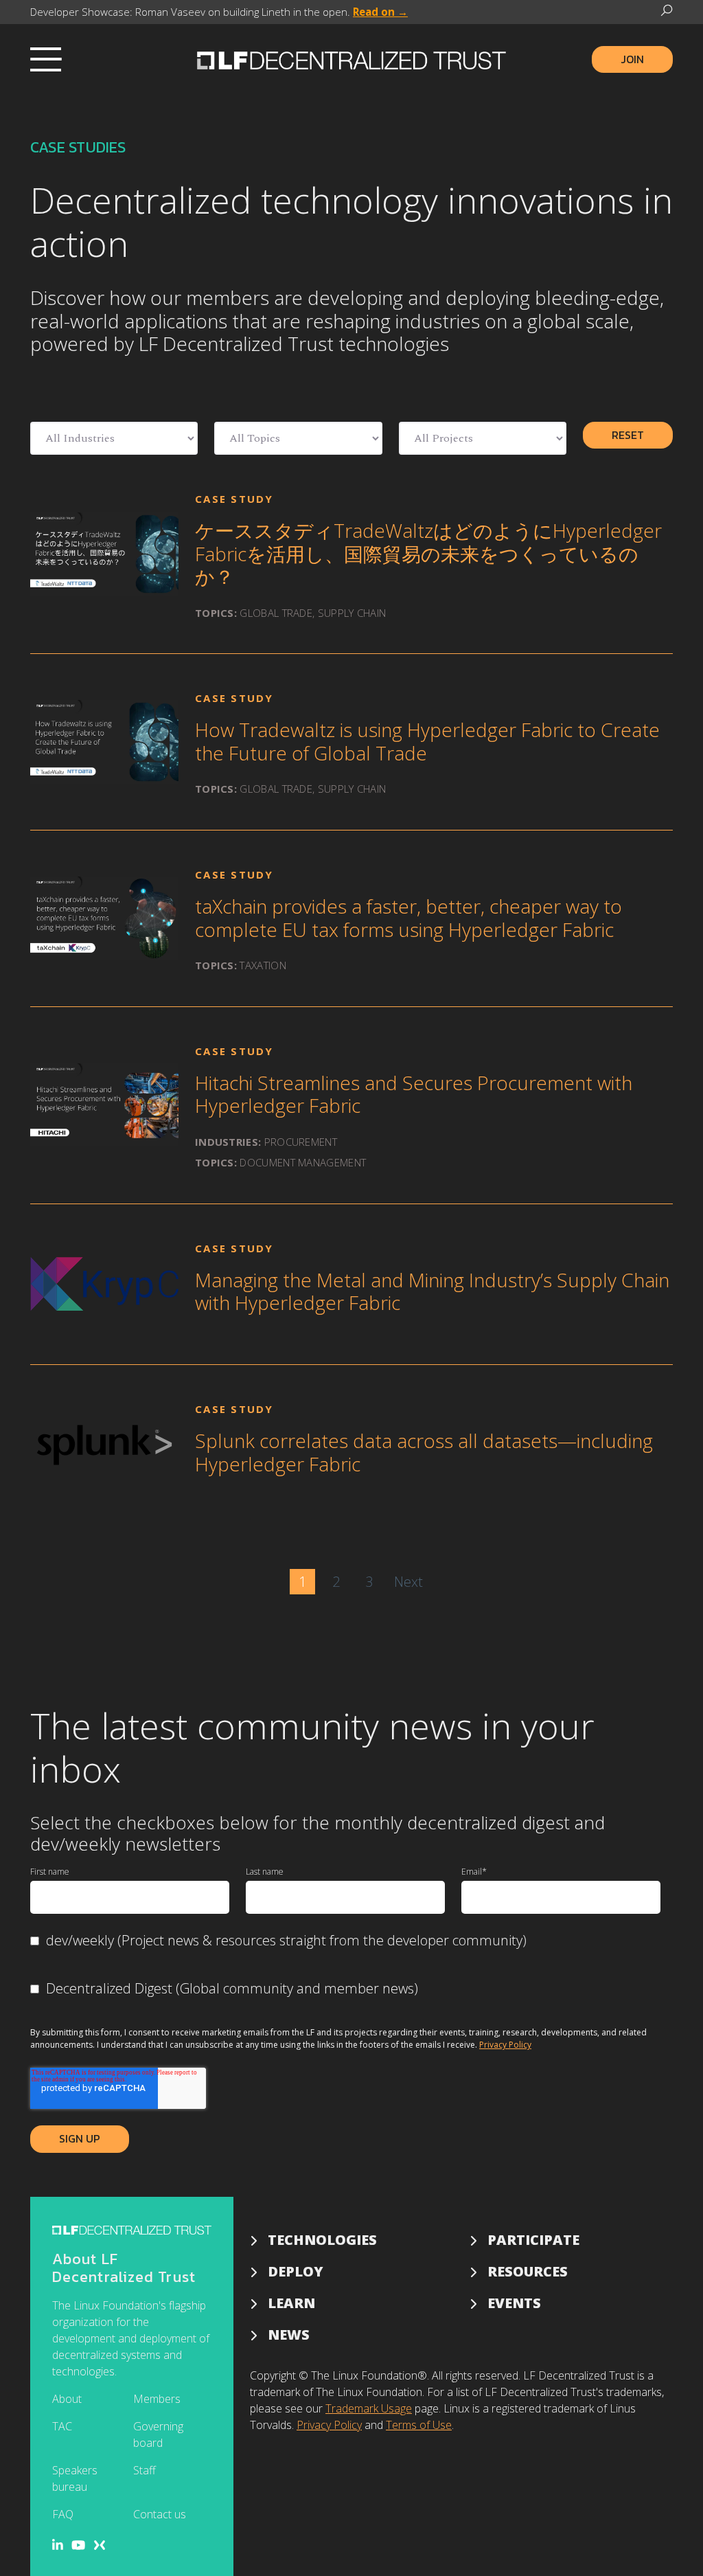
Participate (533, 2240)
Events (514, 2303)
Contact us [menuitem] (160, 2514)
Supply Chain (352, 613)
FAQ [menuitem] (63, 2514)
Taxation (263, 965)
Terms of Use (419, 2425)
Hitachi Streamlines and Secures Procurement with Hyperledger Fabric (414, 1094)
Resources (528, 2271)
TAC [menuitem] (62, 2426)
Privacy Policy (505, 2045)
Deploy (296, 2271)
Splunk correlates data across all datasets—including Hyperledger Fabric (424, 1452)
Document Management (303, 1162)
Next (408, 1582)
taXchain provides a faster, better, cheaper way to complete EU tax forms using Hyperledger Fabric (408, 918)
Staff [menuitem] (145, 2470)
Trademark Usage (369, 2408)
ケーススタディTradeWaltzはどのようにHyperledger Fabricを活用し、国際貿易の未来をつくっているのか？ (428, 553)
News (289, 2335)
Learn (291, 2303)
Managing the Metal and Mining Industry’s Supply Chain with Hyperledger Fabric (432, 1291)
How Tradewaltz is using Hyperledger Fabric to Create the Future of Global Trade (427, 741)
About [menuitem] (67, 2399)
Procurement (301, 1142)
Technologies (322, 2240)
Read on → (380, 12)
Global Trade (276, 613)
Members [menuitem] (157, 2399)
